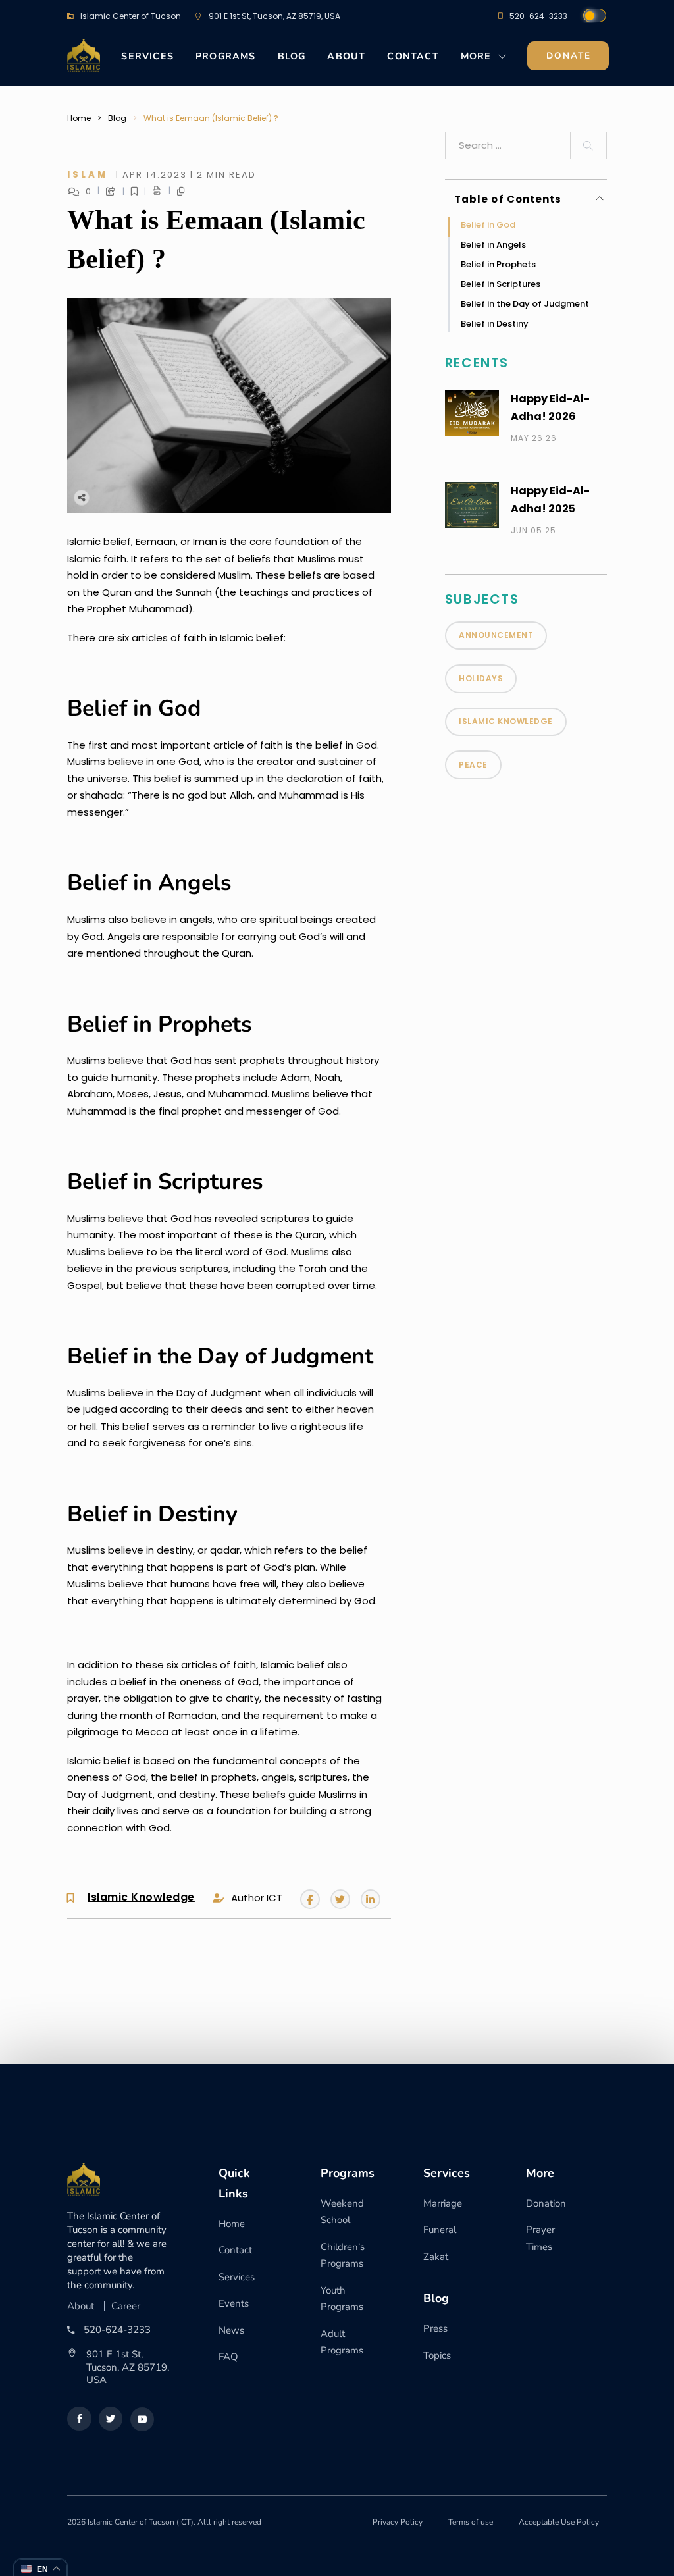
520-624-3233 (538, 16)
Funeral (440, 2230)
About (346, 56)
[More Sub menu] (503, 60)
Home (79, 118)
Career (126, 2306)
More (476, 56)
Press (435, 2328)
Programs (226, 56)
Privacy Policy (398, 2522)
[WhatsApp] (163, 497)
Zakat (436, 2257)
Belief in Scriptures (501, 284)
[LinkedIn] (136, 497)
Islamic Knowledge (141, 1898)
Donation (546, 2203)
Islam (88, 175)
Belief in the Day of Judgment (525, 304)
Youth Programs (342, 2299)
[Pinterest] (189, 497)
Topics (437, 2355)
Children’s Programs (343, 2255)
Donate (569, 56)
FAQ (228, 2357)
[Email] (215, 497)
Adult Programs (342, 2342)
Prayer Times (540, 2238)
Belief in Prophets (498, 264)
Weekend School (342, 2212)
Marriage (443, 2203)
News (231, 2330)
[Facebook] (84, 497)
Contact (413, 56)
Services (147, 56)
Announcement (496, 635)
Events (234, 2303)
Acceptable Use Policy (559, 2522)
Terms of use (471, 2522)
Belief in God (488, 225)
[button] (529, 199)
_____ (166, 191)
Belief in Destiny (495, 324)
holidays (481, 678)
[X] (110, 497)
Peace (473, 765)
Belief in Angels (493, 245)
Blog (292, 56)
